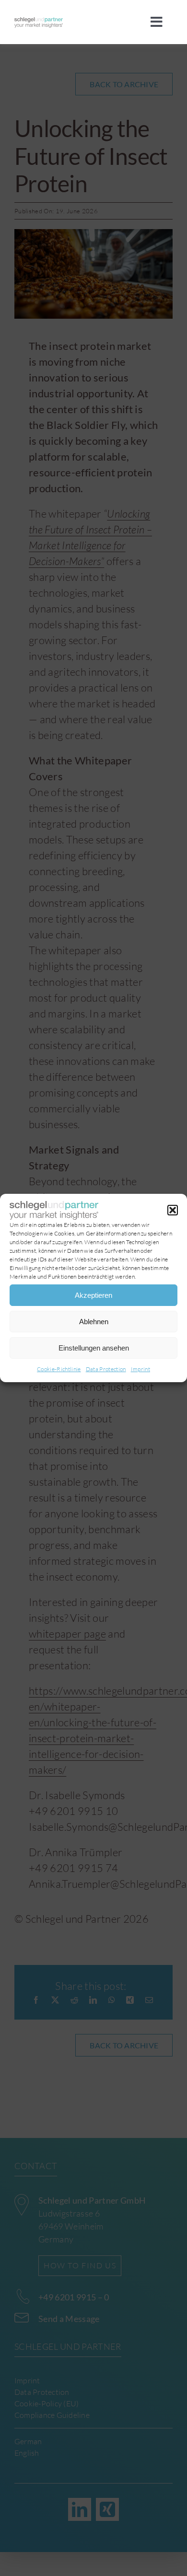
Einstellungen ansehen (94, 1348)
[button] (173, 1210)
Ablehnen (94, 1322)
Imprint (140, 1369)
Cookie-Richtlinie (59, 1369)
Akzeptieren (93, 1295)
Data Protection (106, 1369)
